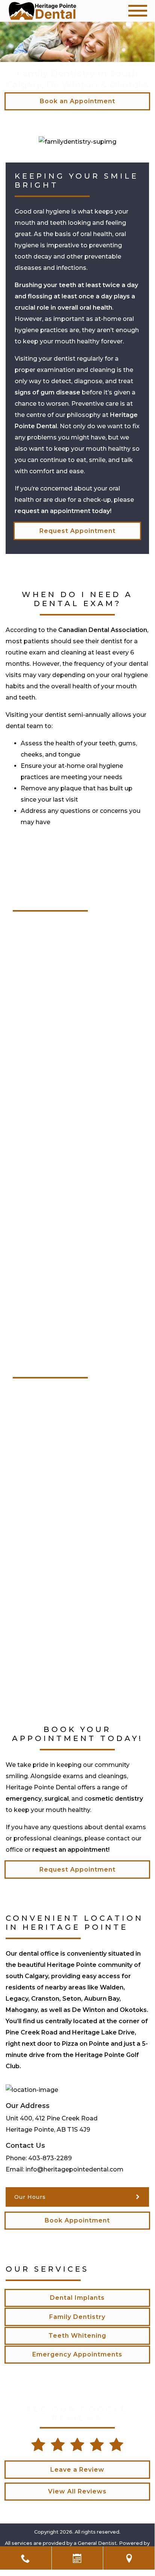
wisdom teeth (35, 1101)
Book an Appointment (77, 101)
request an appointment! (71, 1850)
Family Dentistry (77, 2317)
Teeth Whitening (77, 2336)
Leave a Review (77, 2470)
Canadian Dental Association (103, 630)
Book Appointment (77, 2220)
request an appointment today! (63, 511)
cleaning (32, 1529)
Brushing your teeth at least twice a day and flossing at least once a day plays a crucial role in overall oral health (76, 296)
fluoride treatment (42, 1659)
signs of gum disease (47, 392)
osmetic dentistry (115, 1799)
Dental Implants (77, 2298)
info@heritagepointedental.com (74, 2169)
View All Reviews (77, 2491)
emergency (24, 1799)
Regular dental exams (47, 1237)
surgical (56, 1799)
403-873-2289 (50, 2158)
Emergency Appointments (77, 2354)
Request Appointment (77, 531)
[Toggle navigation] (138, 11)
